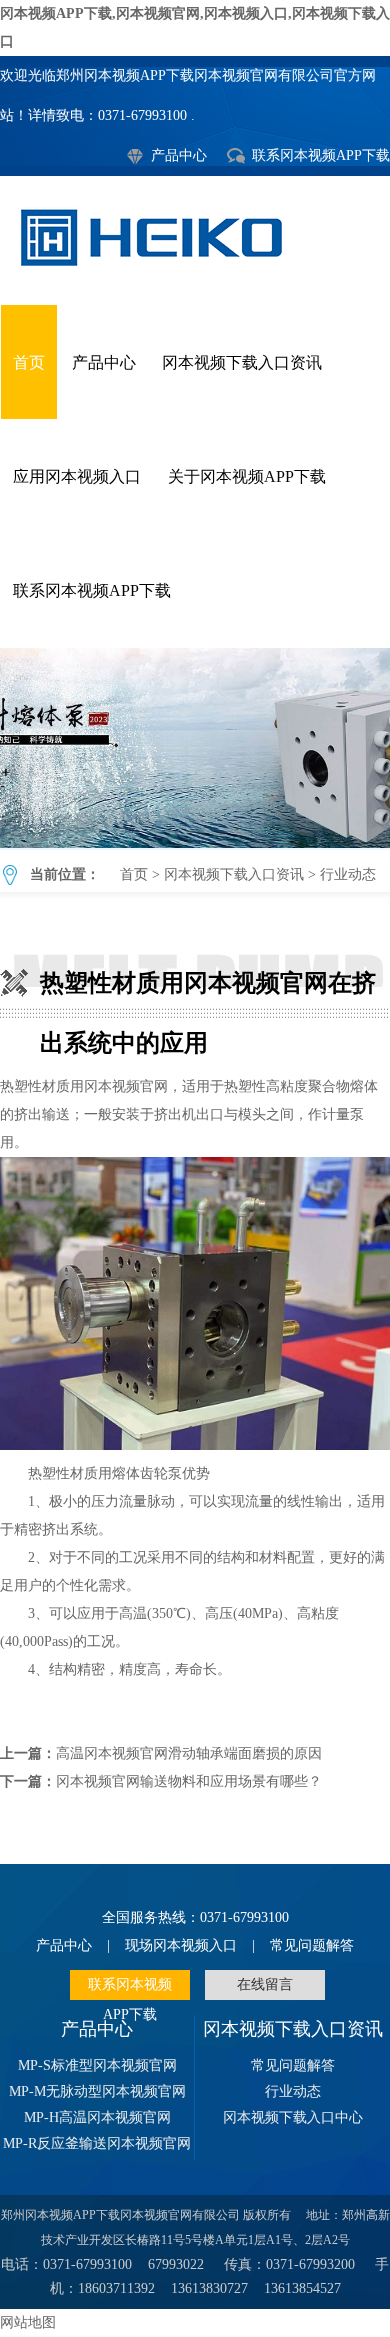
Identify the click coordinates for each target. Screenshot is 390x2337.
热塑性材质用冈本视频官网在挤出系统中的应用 (195, 748)
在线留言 (265, 1984)
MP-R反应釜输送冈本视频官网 (97, 2143)
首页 (29, 362)
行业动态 (348, 874)
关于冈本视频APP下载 (247, 476)
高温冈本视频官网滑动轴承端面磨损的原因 (189, 1753)
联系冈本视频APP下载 (321, 155)
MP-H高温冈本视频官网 (97, 2117)
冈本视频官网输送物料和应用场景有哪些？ (189, 1781)
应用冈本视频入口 (77, 476)
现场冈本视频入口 (181, 1945)
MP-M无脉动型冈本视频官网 (97, 2091)
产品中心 (179, 155)
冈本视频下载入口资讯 (242, 362)
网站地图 (28, 2322)
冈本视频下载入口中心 (293, 2117)
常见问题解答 (312, 1945)
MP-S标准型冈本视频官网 (97, 2065)
